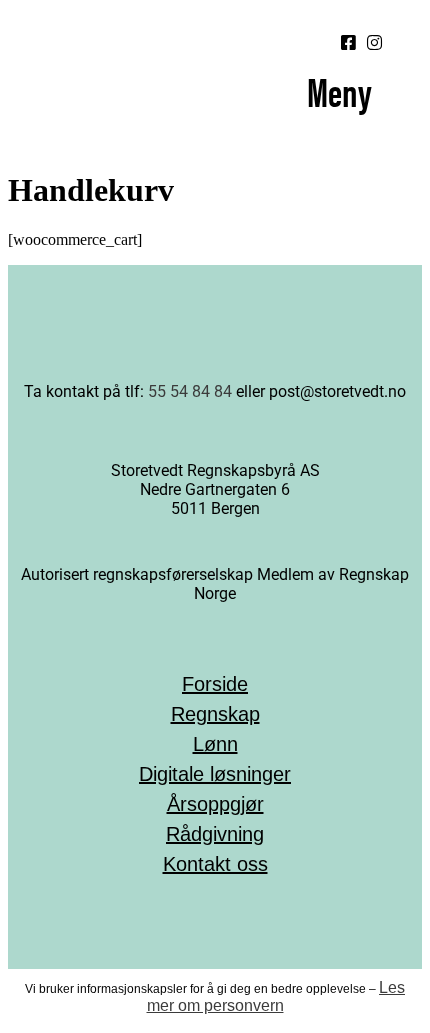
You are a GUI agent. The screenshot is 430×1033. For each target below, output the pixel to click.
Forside (215, 684)
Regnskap (215, 714)
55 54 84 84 (192, 391)
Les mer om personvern (276, 996)
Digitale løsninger (215, 774)
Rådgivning (215, 834)
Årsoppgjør (215, 804)
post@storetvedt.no (337, 391)
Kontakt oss (215, 864)
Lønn (215, 744)
